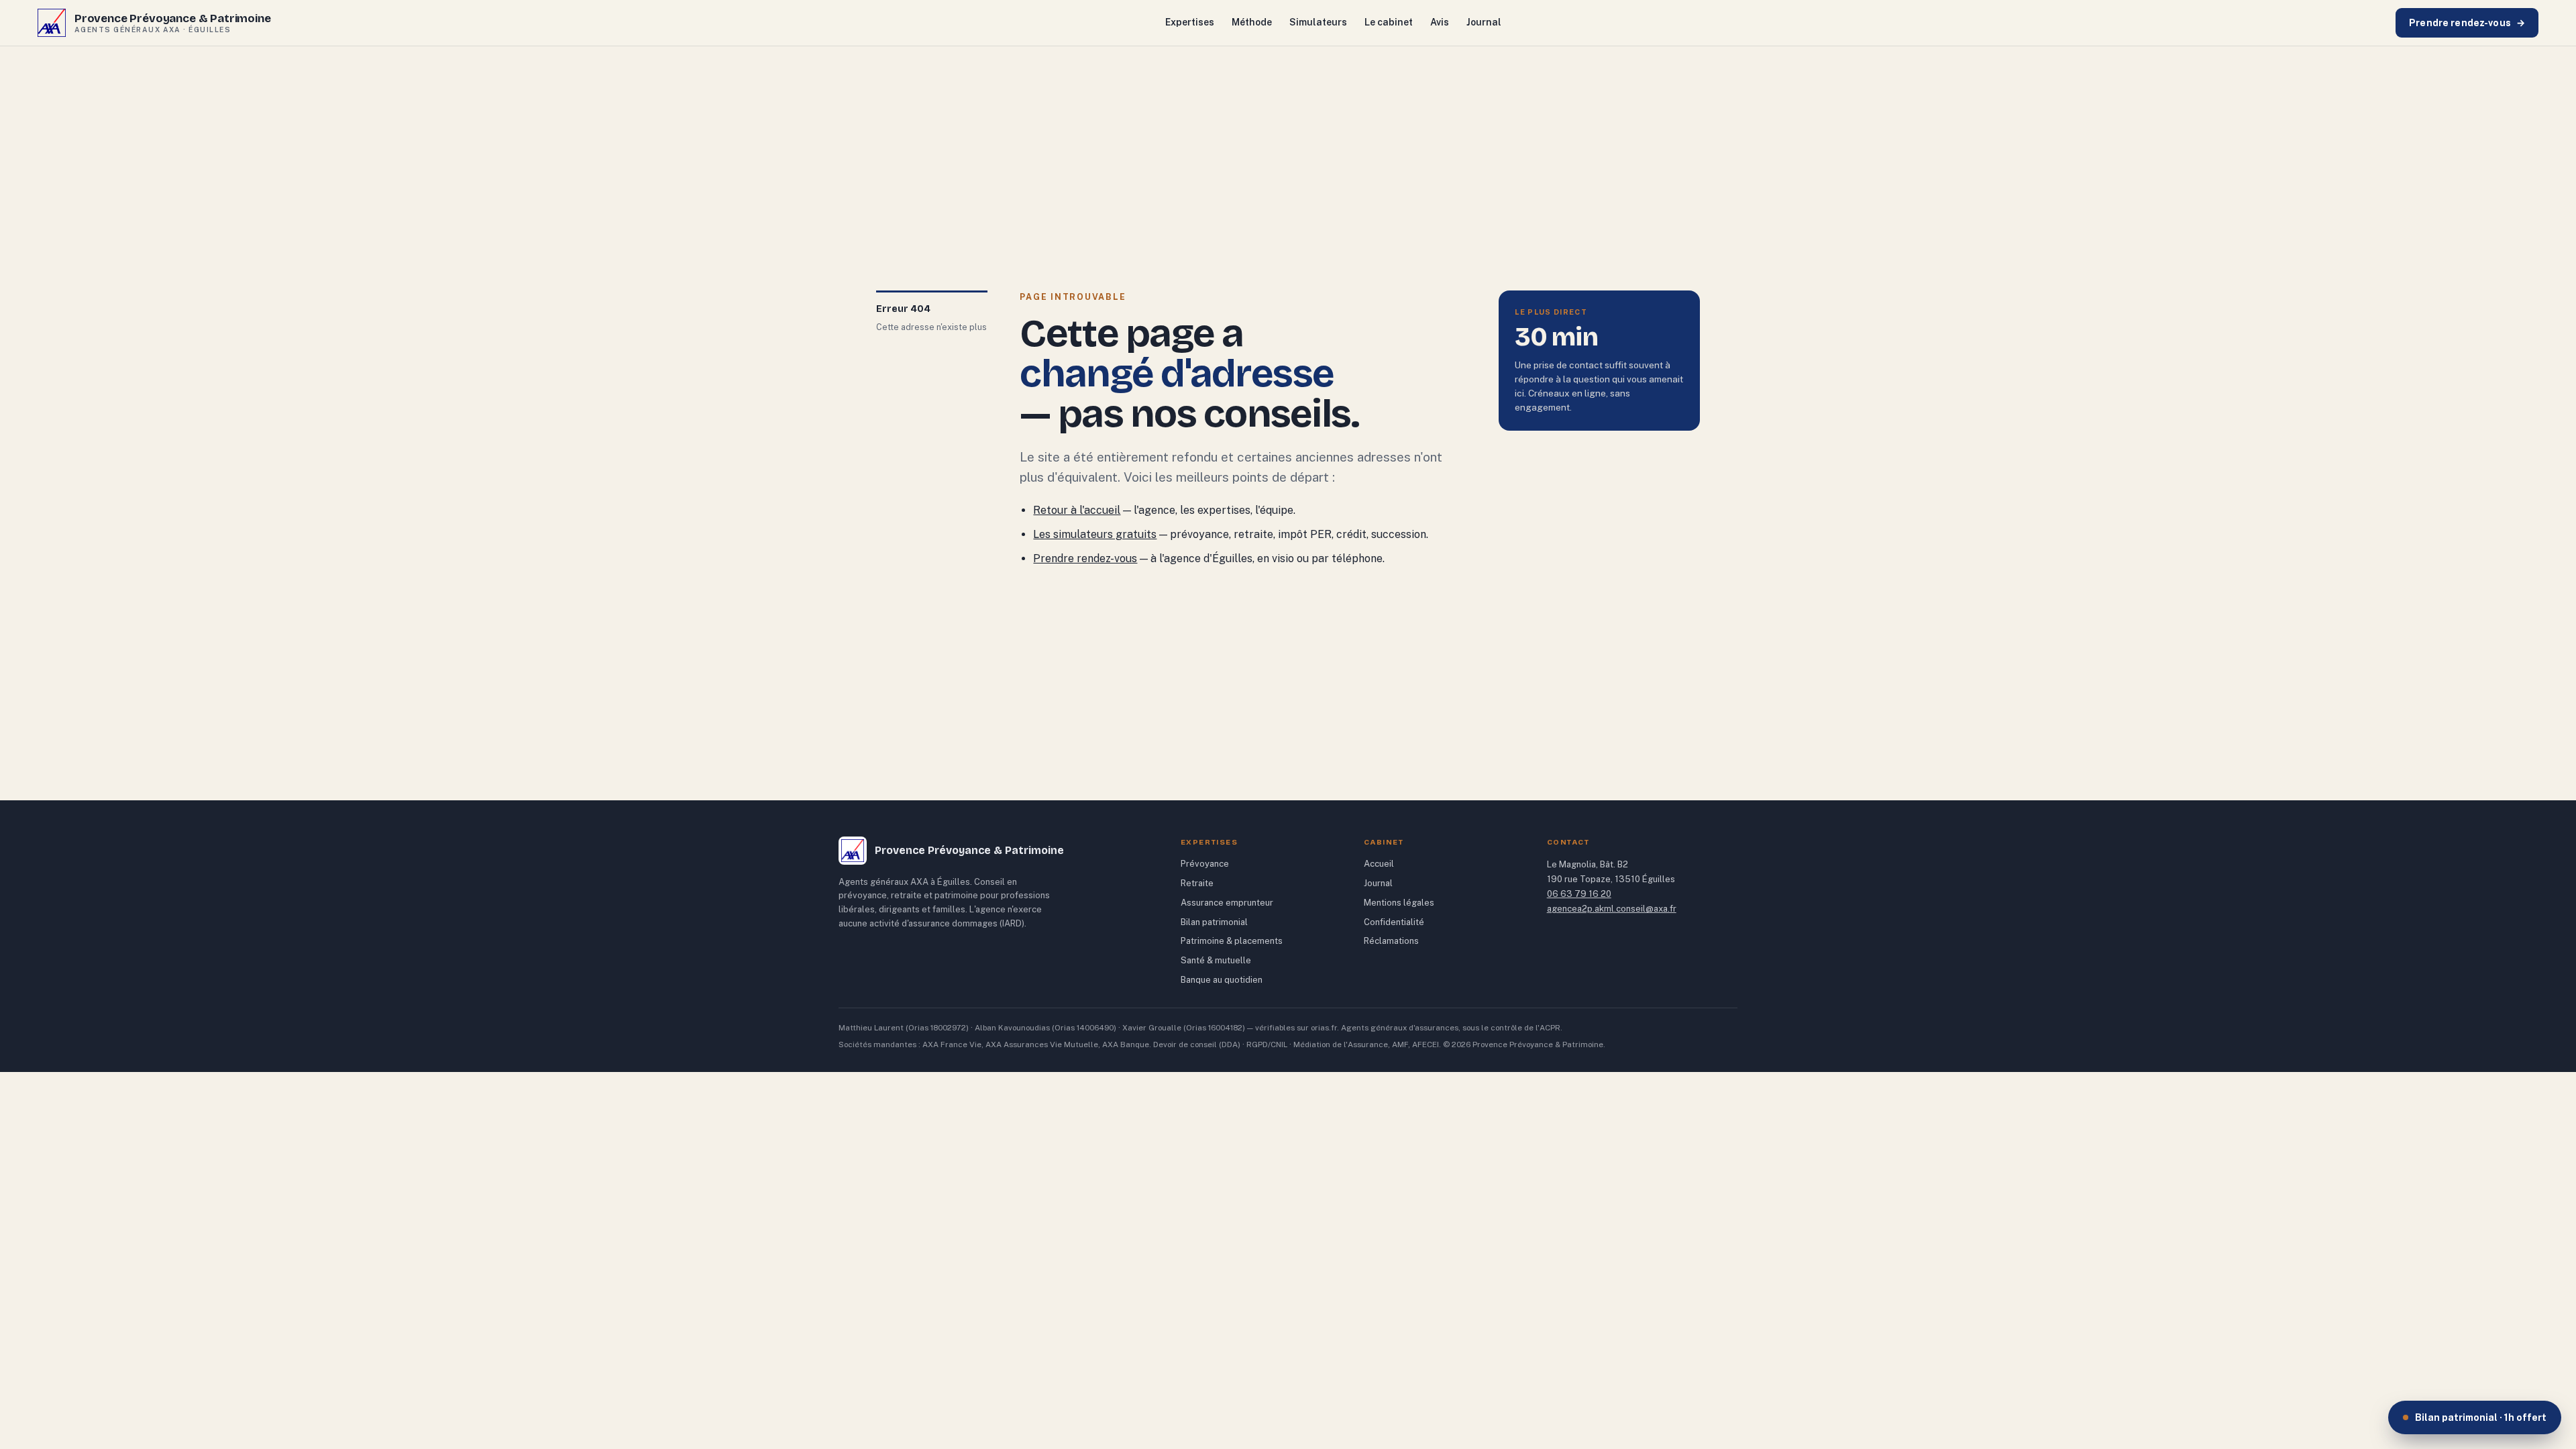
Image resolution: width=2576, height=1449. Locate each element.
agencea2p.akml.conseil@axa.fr (1612, 909)
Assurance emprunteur (1227, 903)
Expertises (1190, 22)
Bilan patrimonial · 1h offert (2481, 1417)
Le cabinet (1389, 22)
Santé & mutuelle (1216, 960)
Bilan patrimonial (1214, 922)
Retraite (1197, 883)
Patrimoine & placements (1232, 941)
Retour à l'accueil (1077, 510)
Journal (1484, 22)
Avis (1440, 22)
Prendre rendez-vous (2467, 23)
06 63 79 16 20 (1579, 894)
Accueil (1379, 864)
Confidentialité (1394, 922)
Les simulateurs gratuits (1095, 534)
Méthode (1252, 22)
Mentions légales (1399, 903)
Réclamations (1391, 941)
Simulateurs (1318, 22)
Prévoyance (1205, 864)
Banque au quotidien (1222, 980)
